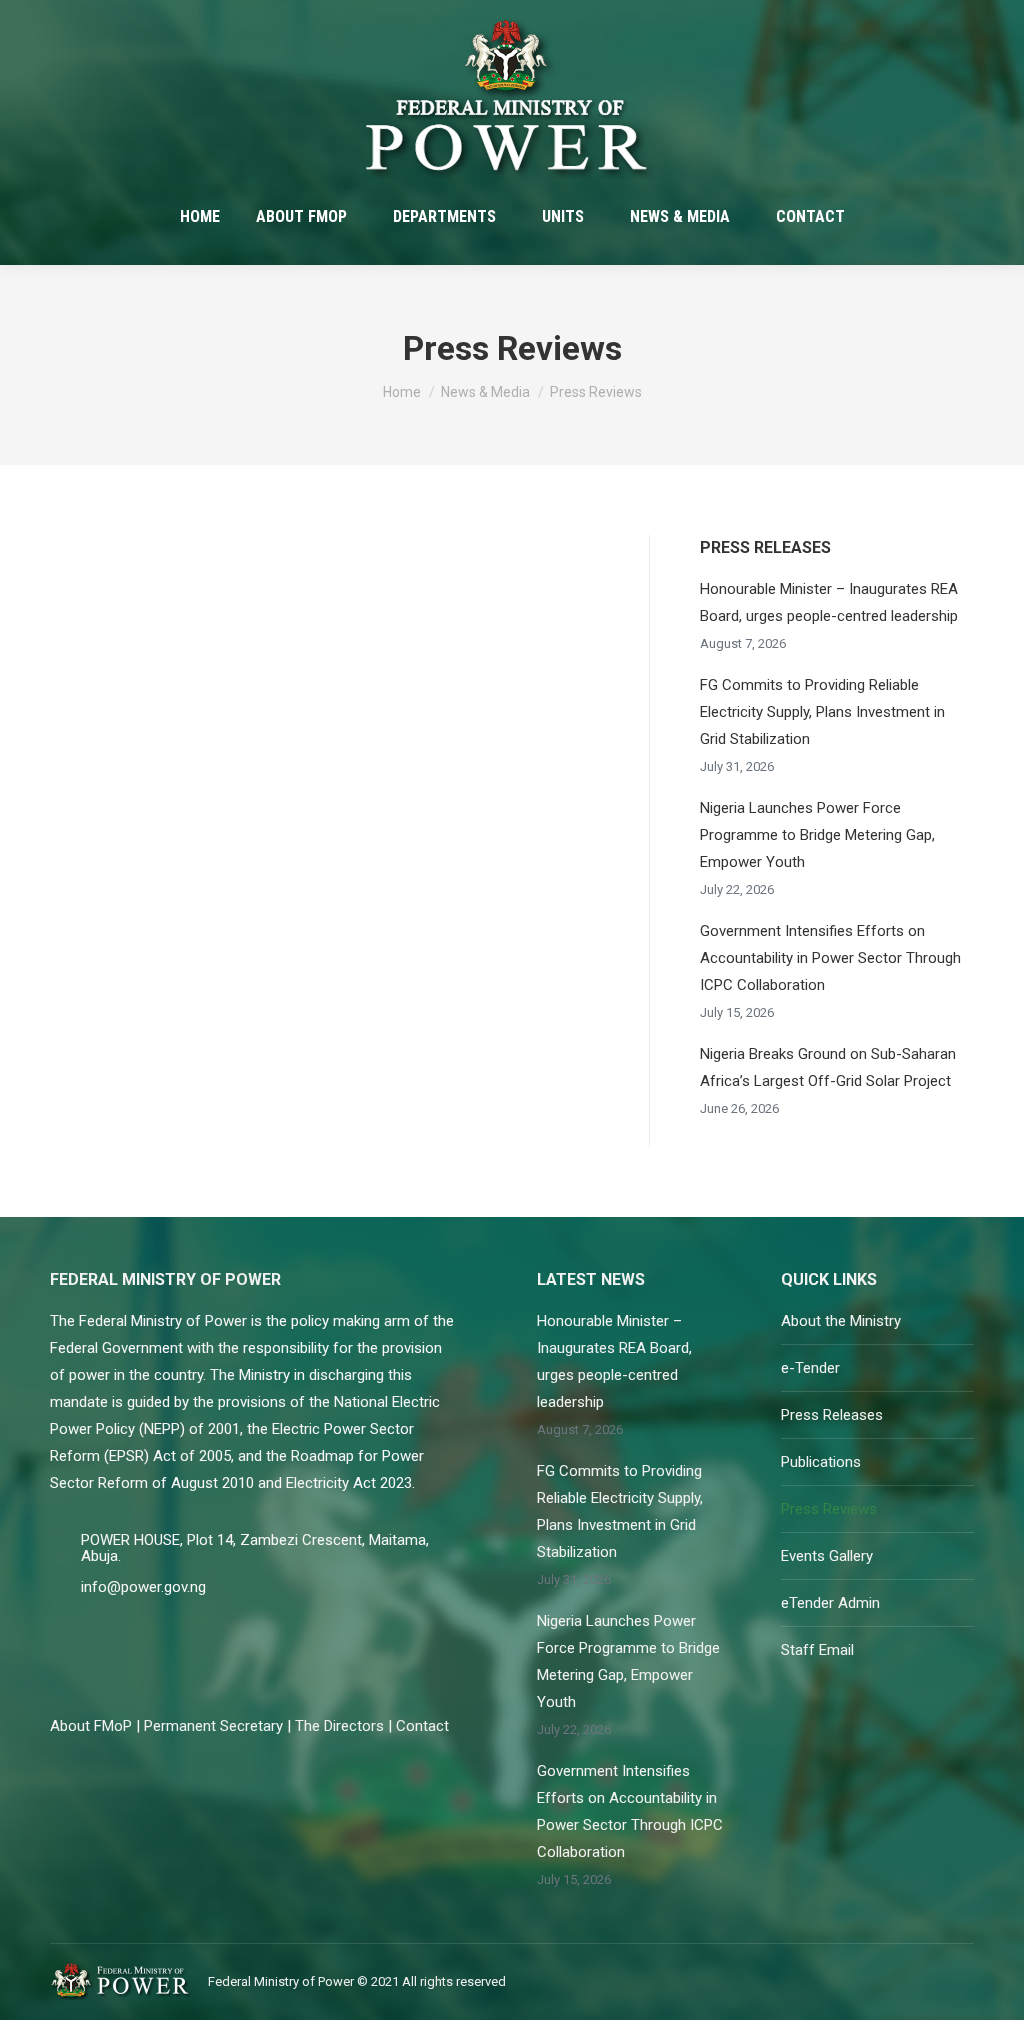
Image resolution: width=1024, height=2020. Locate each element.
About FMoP (91, 1726)
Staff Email (817, 1650)
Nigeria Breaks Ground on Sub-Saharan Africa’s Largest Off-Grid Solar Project (828, 1067)
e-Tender (810, 1368)
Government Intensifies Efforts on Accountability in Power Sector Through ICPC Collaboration (830, 958)
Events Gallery (827, 1556)
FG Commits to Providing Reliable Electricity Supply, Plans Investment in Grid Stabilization (822, 712)
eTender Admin (830, 1603)
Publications (821, 1462)
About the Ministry (841, 1321)
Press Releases (832, 1415)
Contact (422, 1726)
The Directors (339, 1726)
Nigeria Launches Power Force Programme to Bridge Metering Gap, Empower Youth (817, 835)
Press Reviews (829, 1509)
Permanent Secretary (213, 1726)
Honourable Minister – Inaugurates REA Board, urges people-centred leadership (829, 602)
